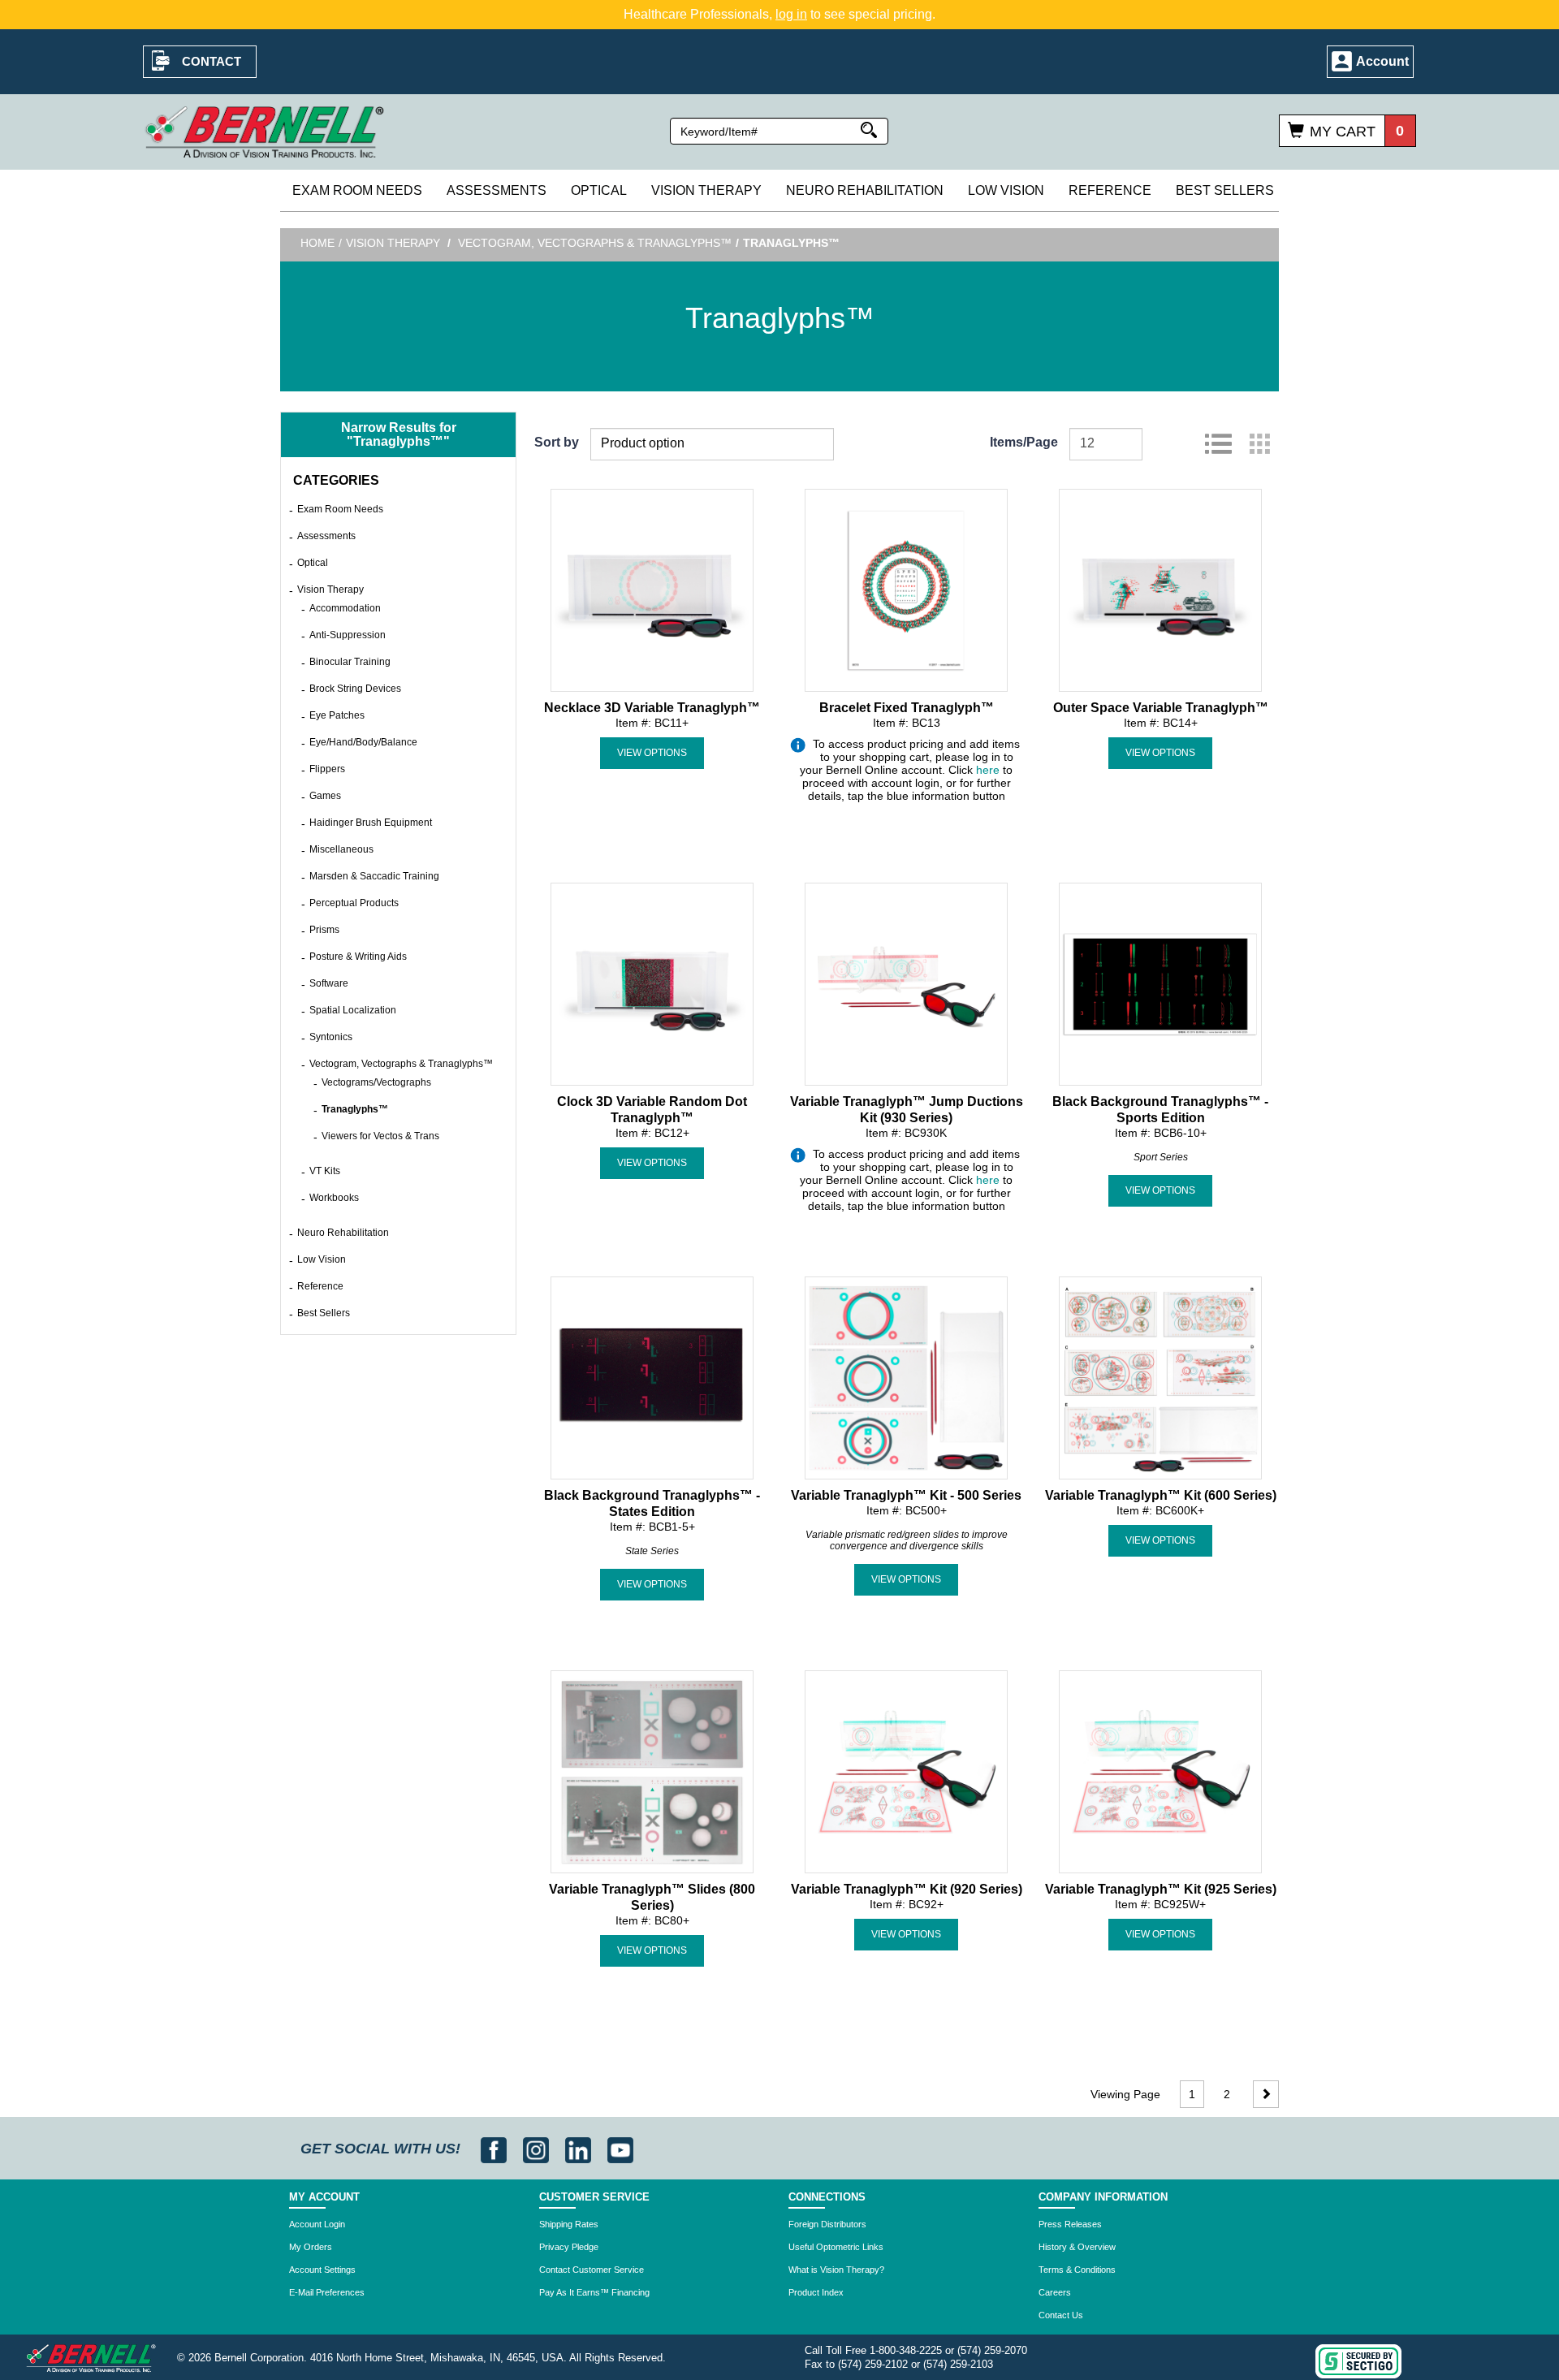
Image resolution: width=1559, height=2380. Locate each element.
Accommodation (345, 608)
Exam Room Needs (357, 190)
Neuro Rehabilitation (865, 190)
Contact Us (1061, 2315)
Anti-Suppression (348, 635)
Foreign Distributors (827, 2224)
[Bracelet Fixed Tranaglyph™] (906, 589)
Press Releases (1070, 2224)
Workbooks (334, 1198)
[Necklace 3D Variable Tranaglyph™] (652, 589)
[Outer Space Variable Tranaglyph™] (1160, 589)
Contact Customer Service (592, 2270)
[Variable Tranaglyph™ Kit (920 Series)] (906, 1770)
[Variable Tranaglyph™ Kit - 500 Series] (906, 1376)
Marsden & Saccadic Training (374, 876)
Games (325, 796)
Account (1382, 61)
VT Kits (325, 1171)
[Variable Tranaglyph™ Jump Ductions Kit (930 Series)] (906, 983)
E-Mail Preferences (327, 2292)
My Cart (1343, 132)
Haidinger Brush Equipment (371, 823)
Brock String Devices (355, 689)
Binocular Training (350, 662)
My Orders (311, 2247)
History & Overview (1077, 2247)
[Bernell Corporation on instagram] (538, 2149)
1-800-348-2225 (906, 2350)
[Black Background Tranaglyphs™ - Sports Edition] (1160, 983)
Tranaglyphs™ (355, 1109)
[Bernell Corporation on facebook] (496, 2149)
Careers (1055, 2292)
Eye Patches (337, 715)
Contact (212, 61)
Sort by (557, 442)
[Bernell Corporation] (265, 131)
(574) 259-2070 (992, 2350)
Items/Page (1024, 442)
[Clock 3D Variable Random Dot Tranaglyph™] (652, 983)
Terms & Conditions (1077, 2270)
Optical (599, 190)
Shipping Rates (569, 2224)
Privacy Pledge (569, 2247)
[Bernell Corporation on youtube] (620, 2149)
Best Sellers (1225, 190)
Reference (1110, 190)
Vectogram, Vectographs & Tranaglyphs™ (595, 243)
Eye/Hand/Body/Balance (363, 742)
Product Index (816, 2292)
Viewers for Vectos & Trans (380, 1136)
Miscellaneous (341, 849)
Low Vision (1006, 190)
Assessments (497, 190)
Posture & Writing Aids (358, 957)
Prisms (324, 930)
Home (317, 243)
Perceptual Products (354, 903)
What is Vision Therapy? (836, 2270)
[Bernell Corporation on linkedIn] (580, 2149)
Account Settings (322, 2270)
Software (329, 983)
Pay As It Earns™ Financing (594, 2292)
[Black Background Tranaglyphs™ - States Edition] (652, 1376)
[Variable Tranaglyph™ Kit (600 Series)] (1160, 1376)
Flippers (327, 769)
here (988, 770)
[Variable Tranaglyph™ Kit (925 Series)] (1160, 1770)
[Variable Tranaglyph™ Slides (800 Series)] (652, 1770)
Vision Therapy (706, 190)
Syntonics (331, 1037)
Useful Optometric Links (836, 2247)
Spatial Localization (353, 1010)
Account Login (317, 2224)
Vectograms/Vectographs (376, 1082)
